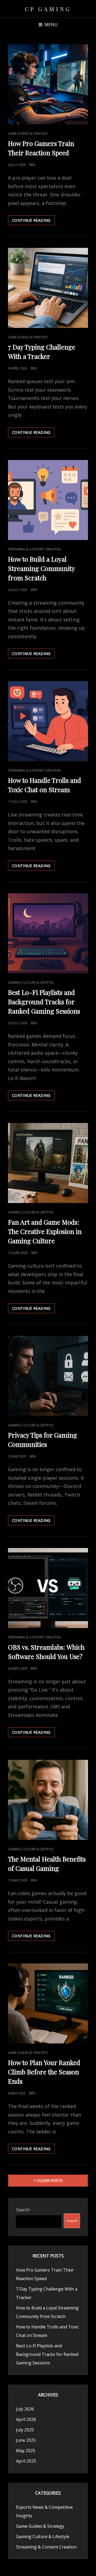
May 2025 (26, 2451)
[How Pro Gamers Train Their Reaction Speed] (48, 84)
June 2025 (26, 2440)
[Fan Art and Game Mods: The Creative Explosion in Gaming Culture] (48, 1163)
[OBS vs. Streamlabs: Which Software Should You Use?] (48, 1588)
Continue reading (33, 221)
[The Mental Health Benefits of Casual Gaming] (48, 1800)
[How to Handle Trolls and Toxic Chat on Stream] (48, 721)
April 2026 (26, 2419)
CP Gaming (48, 9)
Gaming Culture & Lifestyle (31, 983)
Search (23, 2210)
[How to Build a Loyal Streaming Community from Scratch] (48, 500)
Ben (32, 165)
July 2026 (25, 2409)
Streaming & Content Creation (34, 549)
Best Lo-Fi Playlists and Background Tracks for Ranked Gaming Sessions (44, 1002)
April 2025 (26, 2461)
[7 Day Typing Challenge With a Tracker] (48, 288)
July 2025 (25, 2430)
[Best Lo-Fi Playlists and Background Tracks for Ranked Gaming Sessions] (48, 933)
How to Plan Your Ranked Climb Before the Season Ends (44, 2072)
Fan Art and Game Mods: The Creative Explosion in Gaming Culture (45, 1231)
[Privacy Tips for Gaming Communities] (48, 1376)
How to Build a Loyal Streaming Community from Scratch (41, 568)
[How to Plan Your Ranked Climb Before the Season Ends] (48, 2003)
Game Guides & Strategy (28, 134)
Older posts (50, 2180)
